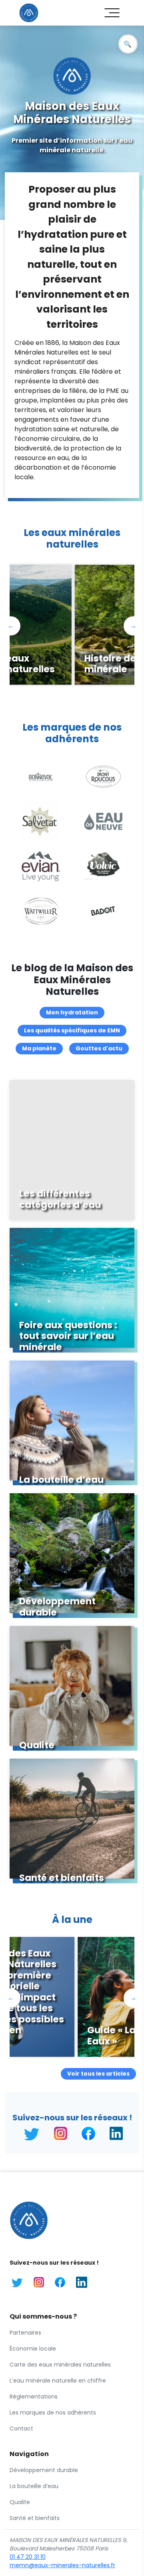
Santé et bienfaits (35, 2518)
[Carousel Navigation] (72, 689)
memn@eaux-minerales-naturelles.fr (62, 2565)
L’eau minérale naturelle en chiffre (58, 2381)
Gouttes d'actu (99, 1048)
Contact (21, 2429)
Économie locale (33, 2349)
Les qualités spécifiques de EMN (72, 1030)
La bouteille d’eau (34, 2486)
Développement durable (44, 2470)
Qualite (20, 2502)
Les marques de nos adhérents (53, 2413)
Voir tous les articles (98, 2074)
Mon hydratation (72, 1012)
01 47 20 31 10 (28, 2557)
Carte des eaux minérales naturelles (60, 2365)
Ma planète (39, 1048)
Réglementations (34, 2397)
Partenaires (25, 2333)
